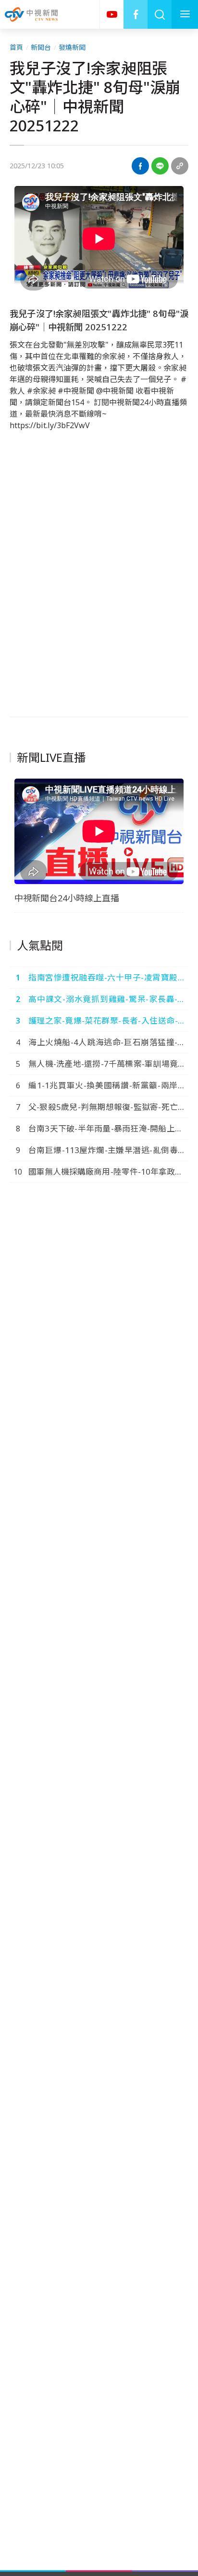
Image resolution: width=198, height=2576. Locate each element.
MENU (185, 14)
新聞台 (41, 47)
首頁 (16, 47)
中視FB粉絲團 (136, 14)
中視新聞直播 (111, 14)
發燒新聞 (72, 47)
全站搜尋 (160, 14)
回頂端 (176, 2307)
